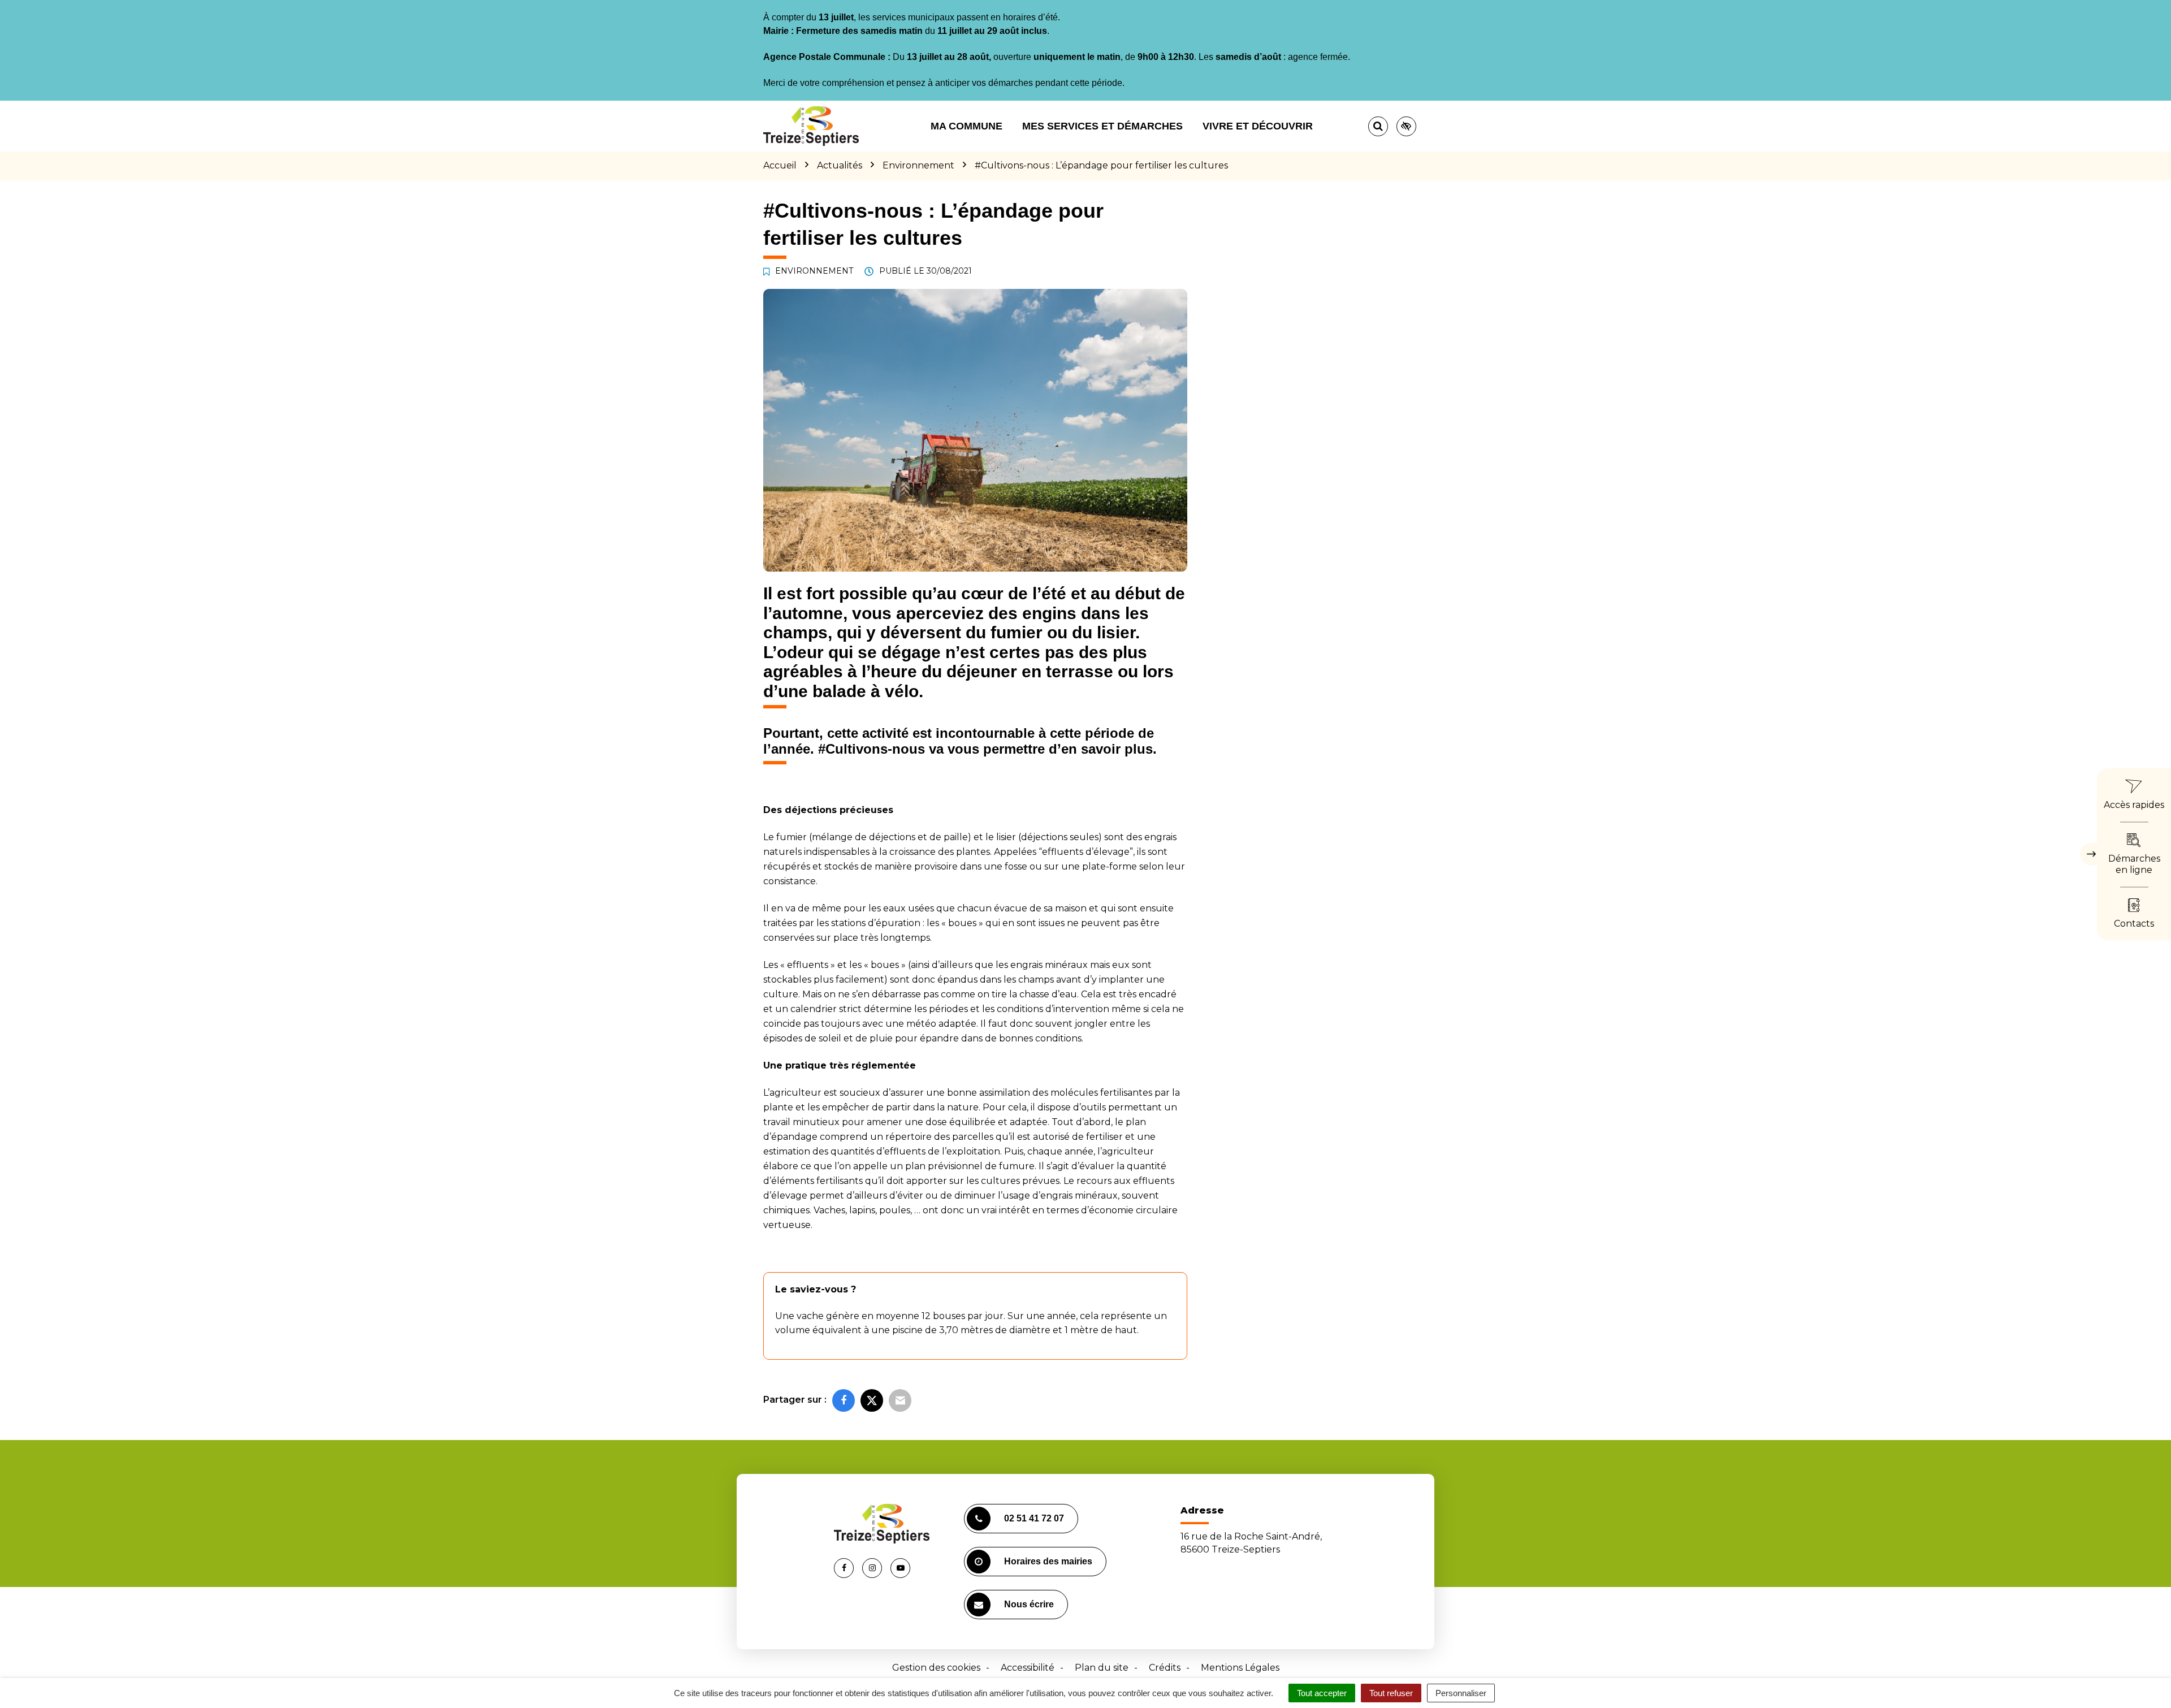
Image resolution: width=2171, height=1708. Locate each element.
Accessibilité (1028, 1668)
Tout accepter (1322, 1693)
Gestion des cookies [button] (936, 1668)
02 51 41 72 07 (1034, 1518)
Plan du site (1102, 1668)
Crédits (1165, 1668)
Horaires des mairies (1048, 1561)
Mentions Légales (1240, 1668)
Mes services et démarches (1102, 126)
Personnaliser (1461, 1693)
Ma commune (966, 126)
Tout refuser (1391, 1693)
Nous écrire (1029, 1604)
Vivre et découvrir (1258, 126)
